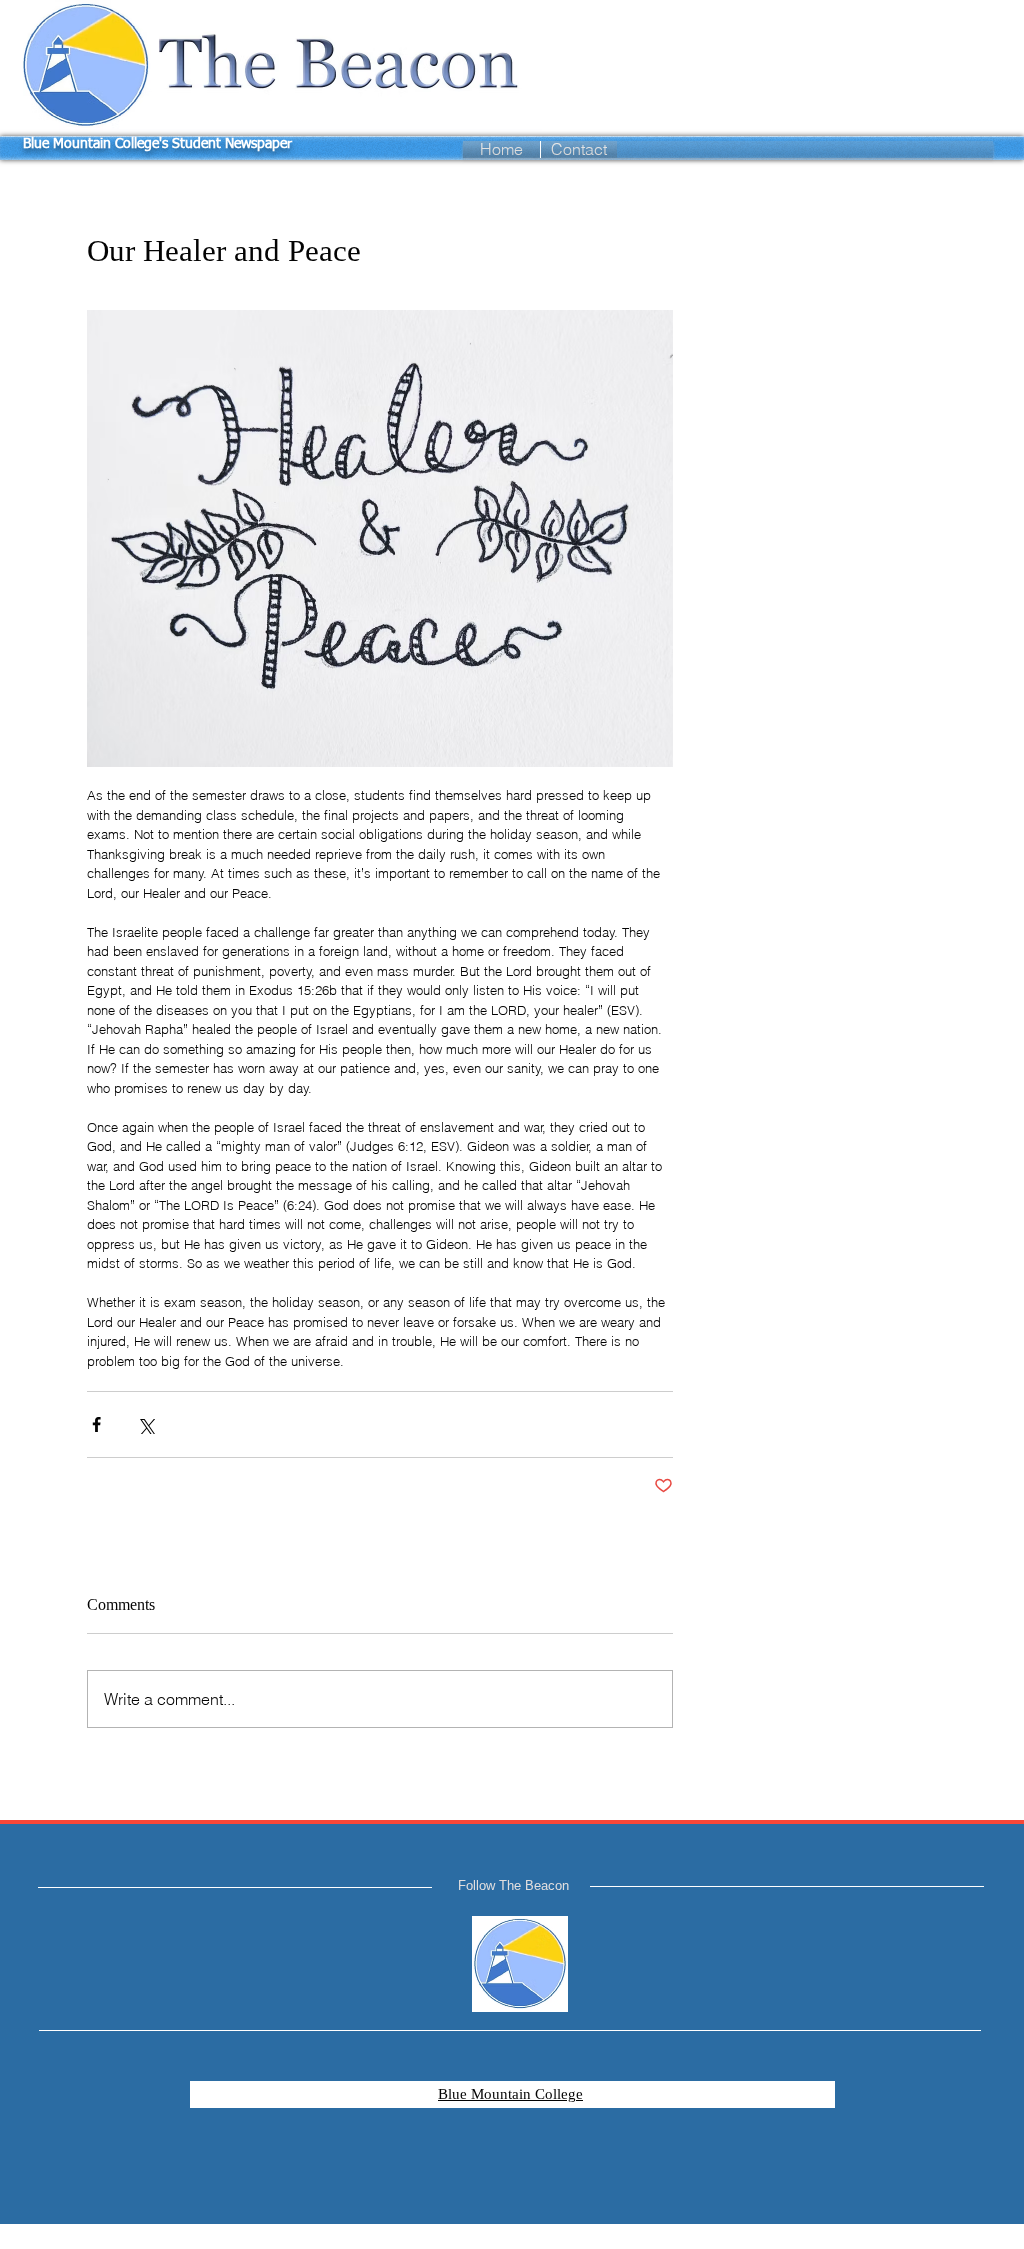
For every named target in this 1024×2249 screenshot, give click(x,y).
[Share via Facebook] (96, 1424)
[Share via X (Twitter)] (145, 1424)
